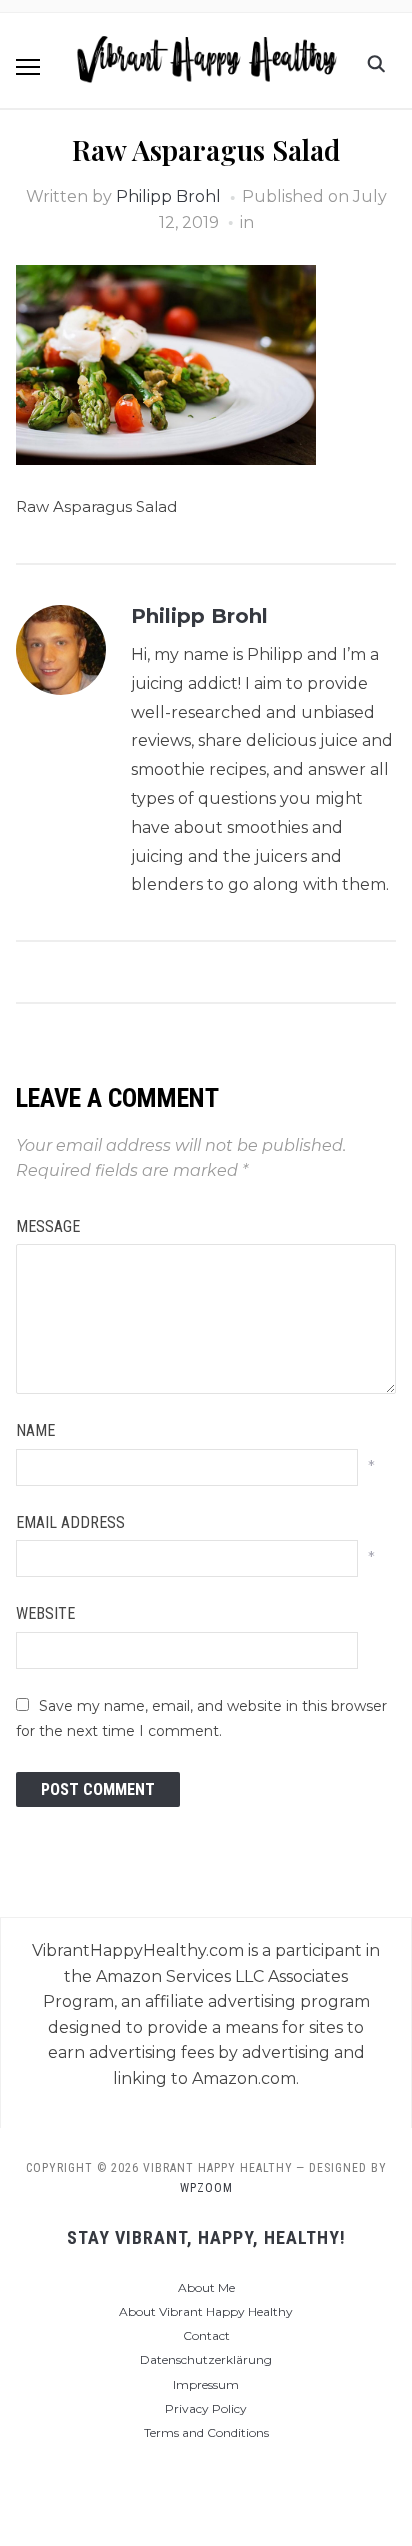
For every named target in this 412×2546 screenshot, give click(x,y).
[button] (28, 67)
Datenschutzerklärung (206, 2359)
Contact (206, 2335)
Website (45, 1613)
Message (48, 1226)
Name (35, 1430)
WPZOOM (206, 2188)
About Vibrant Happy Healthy (206, 2311)
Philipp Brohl (168, 196)
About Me (206, 2287)
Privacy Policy (206, 2408)
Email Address (70, 1522)
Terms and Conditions (206, 2432)
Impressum (206, 2384)
